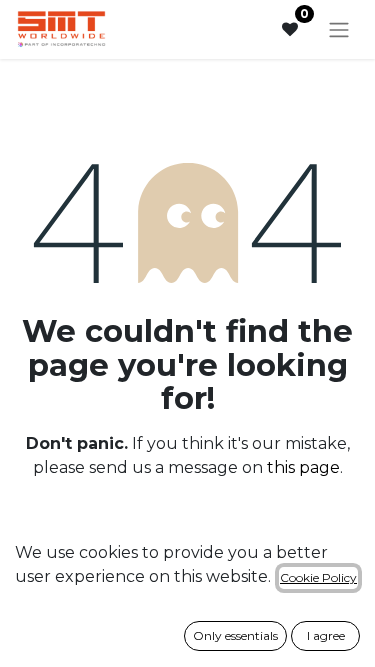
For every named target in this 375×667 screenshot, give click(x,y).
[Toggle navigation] (339, 29)
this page (303, 467)
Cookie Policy (318, 577)
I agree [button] (326, 635)
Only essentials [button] (235, 635)
